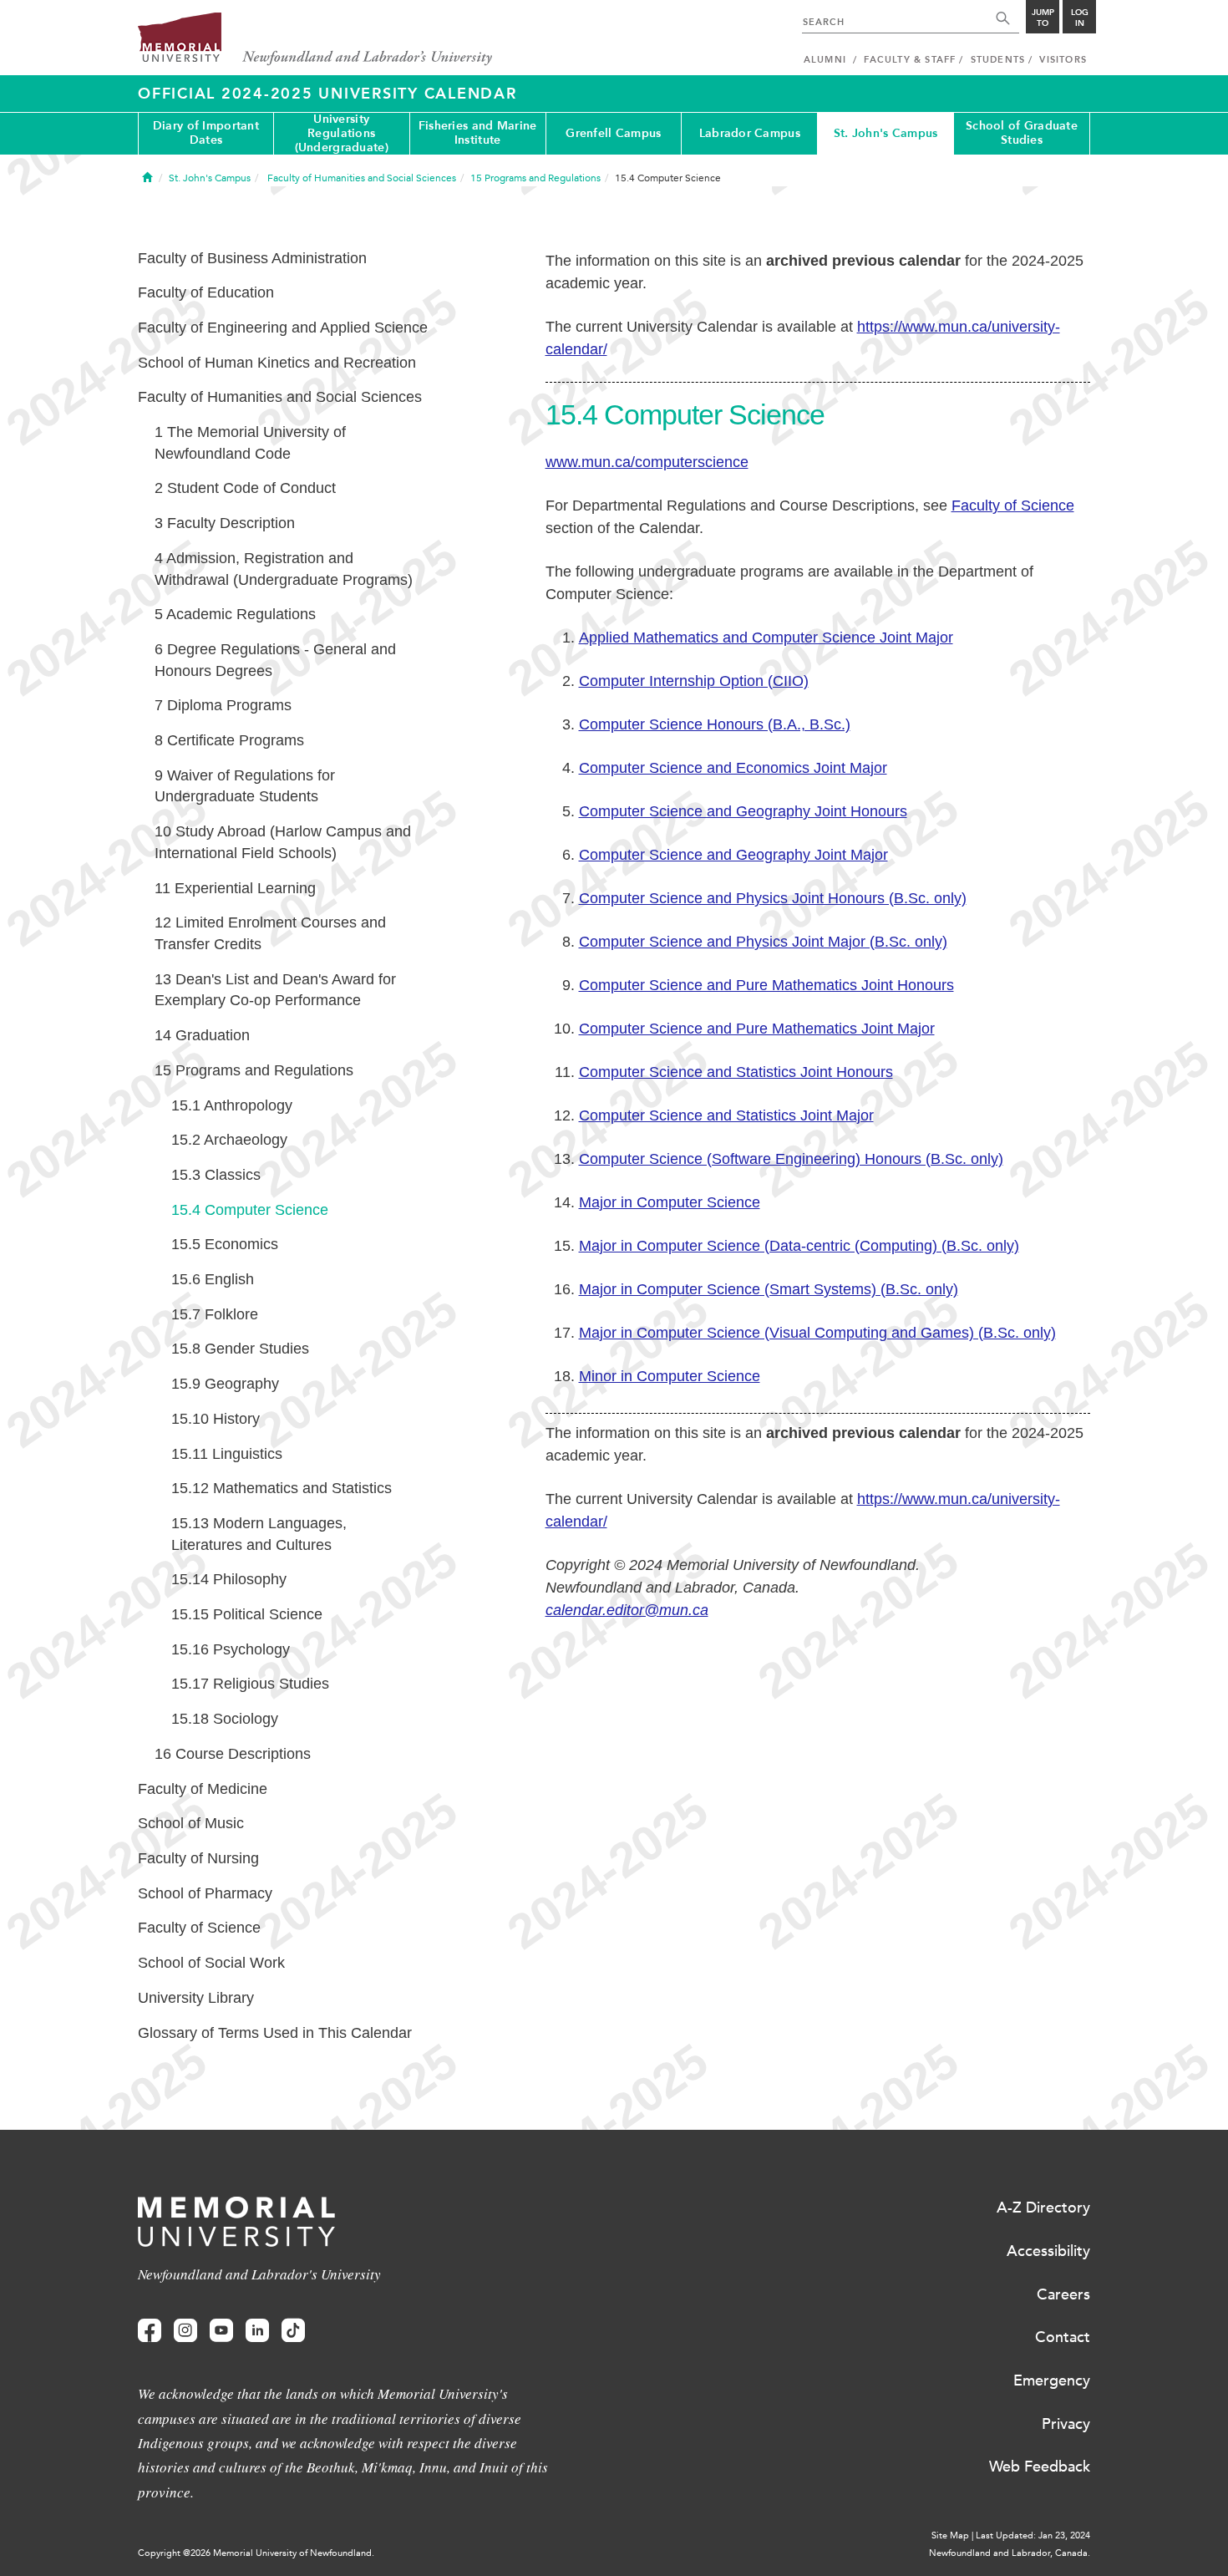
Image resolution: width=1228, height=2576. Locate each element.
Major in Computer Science (670, 1202)
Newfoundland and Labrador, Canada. (1010, 2553)
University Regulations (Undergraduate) (342, 134)
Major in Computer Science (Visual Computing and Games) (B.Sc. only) (817, 1333)
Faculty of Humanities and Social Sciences (280, 397)
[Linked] (257, 2331)
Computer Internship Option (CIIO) (694, 681)
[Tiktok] (293, 2331)
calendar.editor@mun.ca (627, 1610)
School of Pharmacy (205, 1893)
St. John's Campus (886, 133)
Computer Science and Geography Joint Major (733, 855)
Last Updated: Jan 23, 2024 (1033, 2535)
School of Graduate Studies (1022, 133)
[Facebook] (150, 2331)
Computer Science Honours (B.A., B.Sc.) (715, 724)
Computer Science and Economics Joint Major (733, 768)
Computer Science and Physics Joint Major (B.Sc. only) (763, 942)
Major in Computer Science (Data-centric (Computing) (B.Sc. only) (799, 1246)
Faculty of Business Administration (252, 258)
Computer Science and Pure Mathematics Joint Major (757, 1029)
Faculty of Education (206, 292)
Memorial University (315, 40)
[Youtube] (221, 2331)
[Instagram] (185, 2331)
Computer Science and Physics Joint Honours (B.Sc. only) (773, 898)
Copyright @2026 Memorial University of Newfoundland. (256, 2553)
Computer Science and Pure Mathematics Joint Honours (766, 985)
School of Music (191, 1823)
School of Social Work (211, 1963)
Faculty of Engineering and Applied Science (283, 328)
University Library (196, 1998)
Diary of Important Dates (206, 133)
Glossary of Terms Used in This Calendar (275, 2033)
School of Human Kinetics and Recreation (277, 363)
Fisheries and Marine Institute (478, 133)
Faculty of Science (1013, 506)
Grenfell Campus (613, 133)
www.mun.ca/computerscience (647, 462)
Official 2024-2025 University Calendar (327, 94)
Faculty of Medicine (203, 1789)
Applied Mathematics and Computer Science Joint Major (766, 638)
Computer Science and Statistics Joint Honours (736, 1072)
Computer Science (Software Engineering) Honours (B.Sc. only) (791, 1159)
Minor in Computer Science (670, 1376)
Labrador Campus (750, 133)
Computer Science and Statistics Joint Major (726, 1115)
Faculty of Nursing (198, 1858)
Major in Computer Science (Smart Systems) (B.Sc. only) (769, 1289)
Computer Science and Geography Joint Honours (743, 811)
